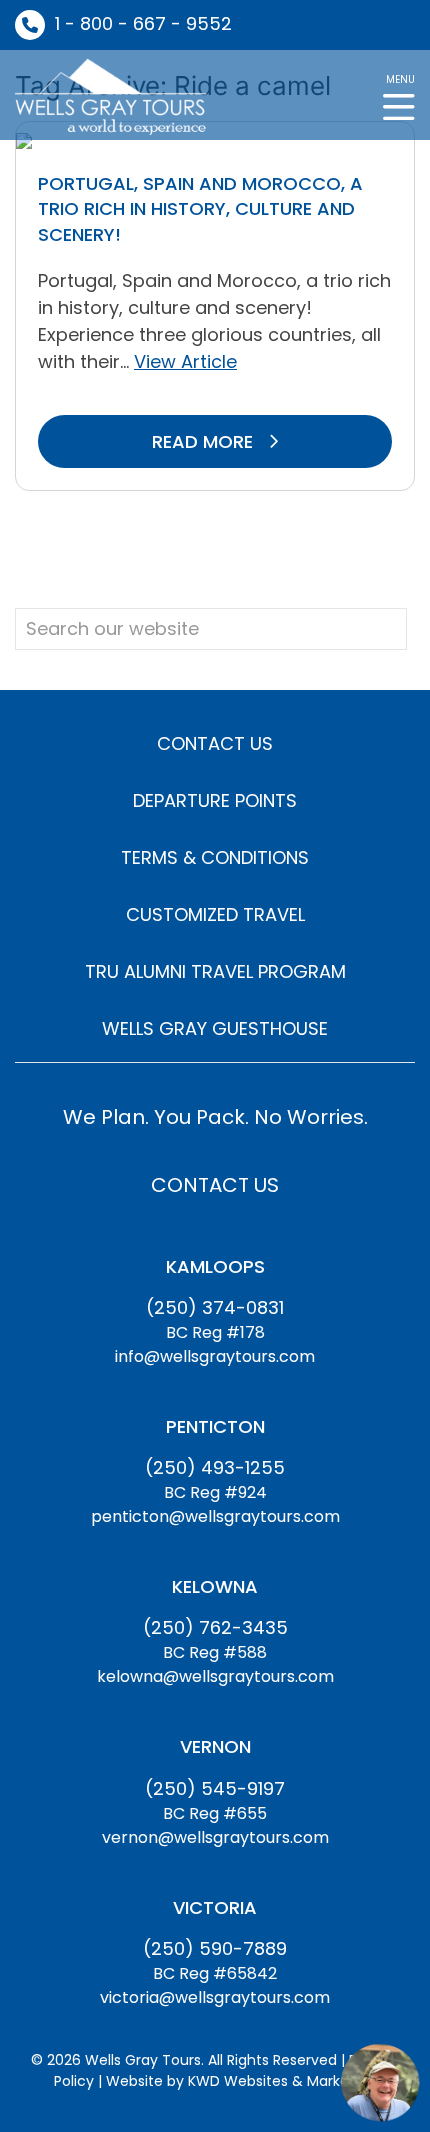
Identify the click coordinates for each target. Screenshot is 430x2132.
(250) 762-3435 (215, 1627)
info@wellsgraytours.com (215, 1356)
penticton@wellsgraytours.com (215, 1516)
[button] (399, 95)
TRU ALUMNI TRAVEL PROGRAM (215, 971)
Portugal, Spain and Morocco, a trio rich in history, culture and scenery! (200, 208)
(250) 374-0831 (215, 1307)
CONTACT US (215, 743)
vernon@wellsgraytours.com (215, 1837)
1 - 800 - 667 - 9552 (143, 23)
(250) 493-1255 (215, 1467)
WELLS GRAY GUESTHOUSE (215, 1028)
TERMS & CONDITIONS (215, 857)
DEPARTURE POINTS (215, 800)
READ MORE (205, 441)
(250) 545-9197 (215, 1788)
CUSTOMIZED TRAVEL (215, 914)
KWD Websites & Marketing (282, 2081)
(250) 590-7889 (215, 1948)
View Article (185, 361)
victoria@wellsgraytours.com (215, 1997)
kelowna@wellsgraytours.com (215, 1676)
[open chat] (380, 2082)
